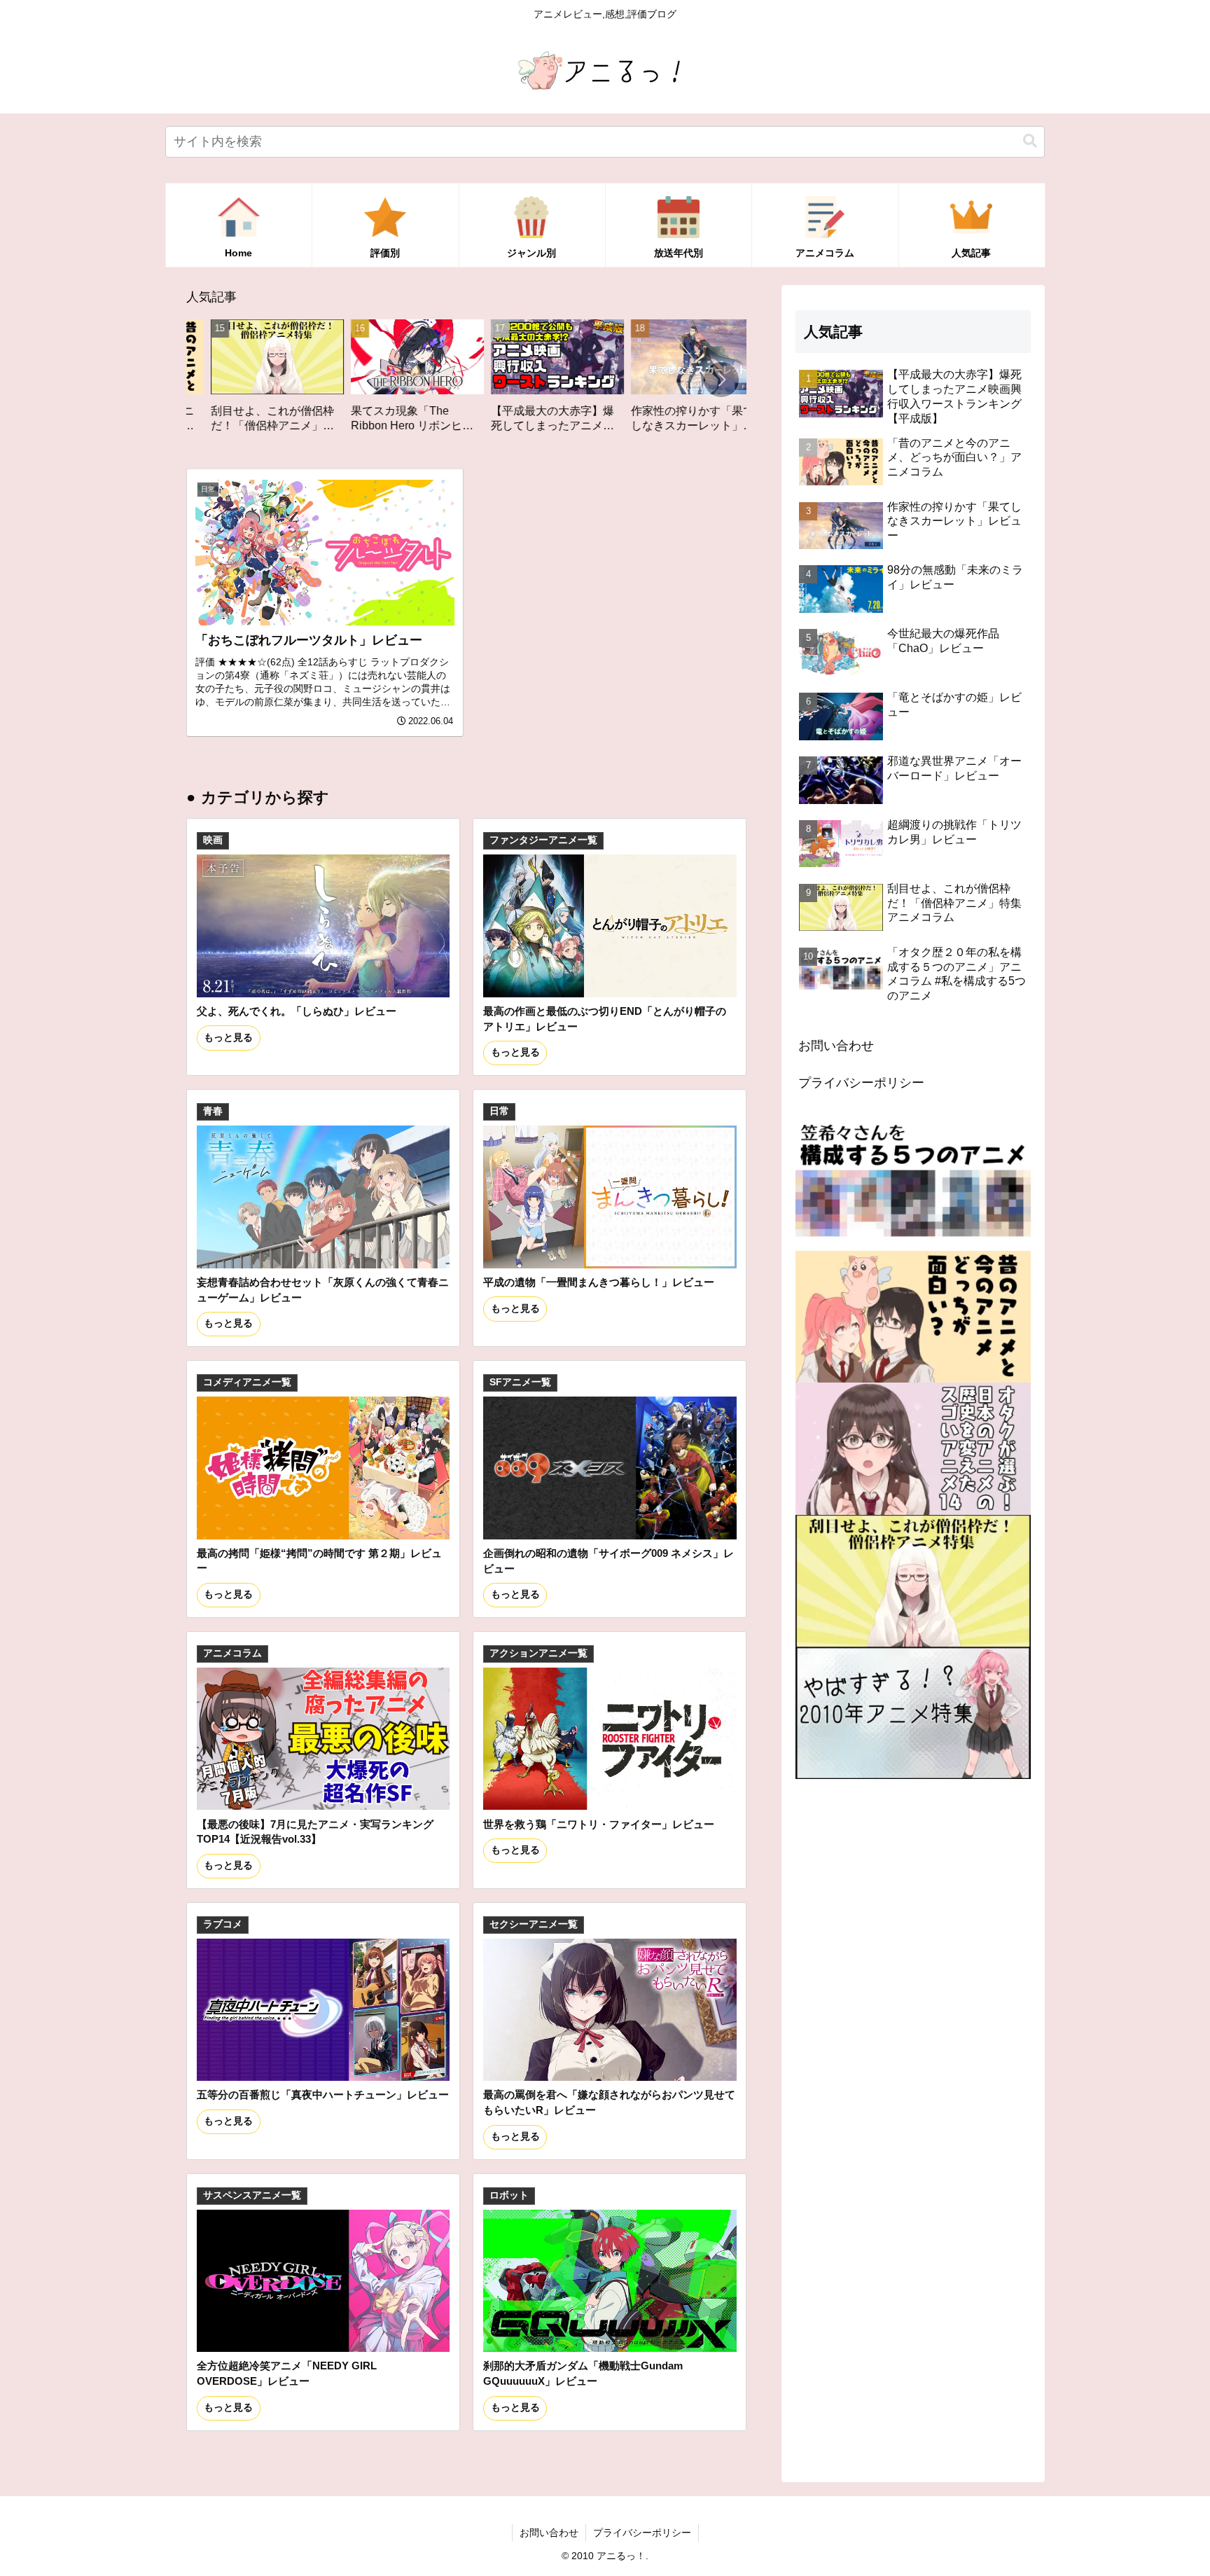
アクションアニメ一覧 (538, 1653)
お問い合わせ (836, 1046)
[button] (1030, 141)
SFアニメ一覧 (520, 1382)
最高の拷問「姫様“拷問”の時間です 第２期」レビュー (319, 1561)
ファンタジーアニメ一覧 (543, 840)
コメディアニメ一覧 (247, 1382)
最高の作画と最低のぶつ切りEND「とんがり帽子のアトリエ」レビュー (605, 1019)
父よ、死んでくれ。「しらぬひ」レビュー (297, 1011)
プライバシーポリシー (861, 1083)
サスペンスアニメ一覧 (252, 2195)
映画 (213, 840)
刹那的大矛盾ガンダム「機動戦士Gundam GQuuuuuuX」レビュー (583, 2373)
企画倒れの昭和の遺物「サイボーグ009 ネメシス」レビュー (609, 1561)
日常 (499, 1111)
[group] (273, 381)
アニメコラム (232, 1653)
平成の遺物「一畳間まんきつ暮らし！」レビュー (599, 1282)
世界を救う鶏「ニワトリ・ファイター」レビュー (599, 1824)
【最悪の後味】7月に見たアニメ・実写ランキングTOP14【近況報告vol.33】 (315, 1832)
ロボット (509, 2195)
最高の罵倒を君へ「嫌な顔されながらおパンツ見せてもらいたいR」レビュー (609, 2102)
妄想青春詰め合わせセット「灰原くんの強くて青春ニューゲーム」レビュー (323, 1290)
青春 (213, 1111)
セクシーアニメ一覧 (534, 1924)
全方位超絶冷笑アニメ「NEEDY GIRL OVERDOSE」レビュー (287, 2373)
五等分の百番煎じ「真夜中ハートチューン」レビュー (323, 2094)
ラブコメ (223, 1924)
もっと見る (228, 1038)
